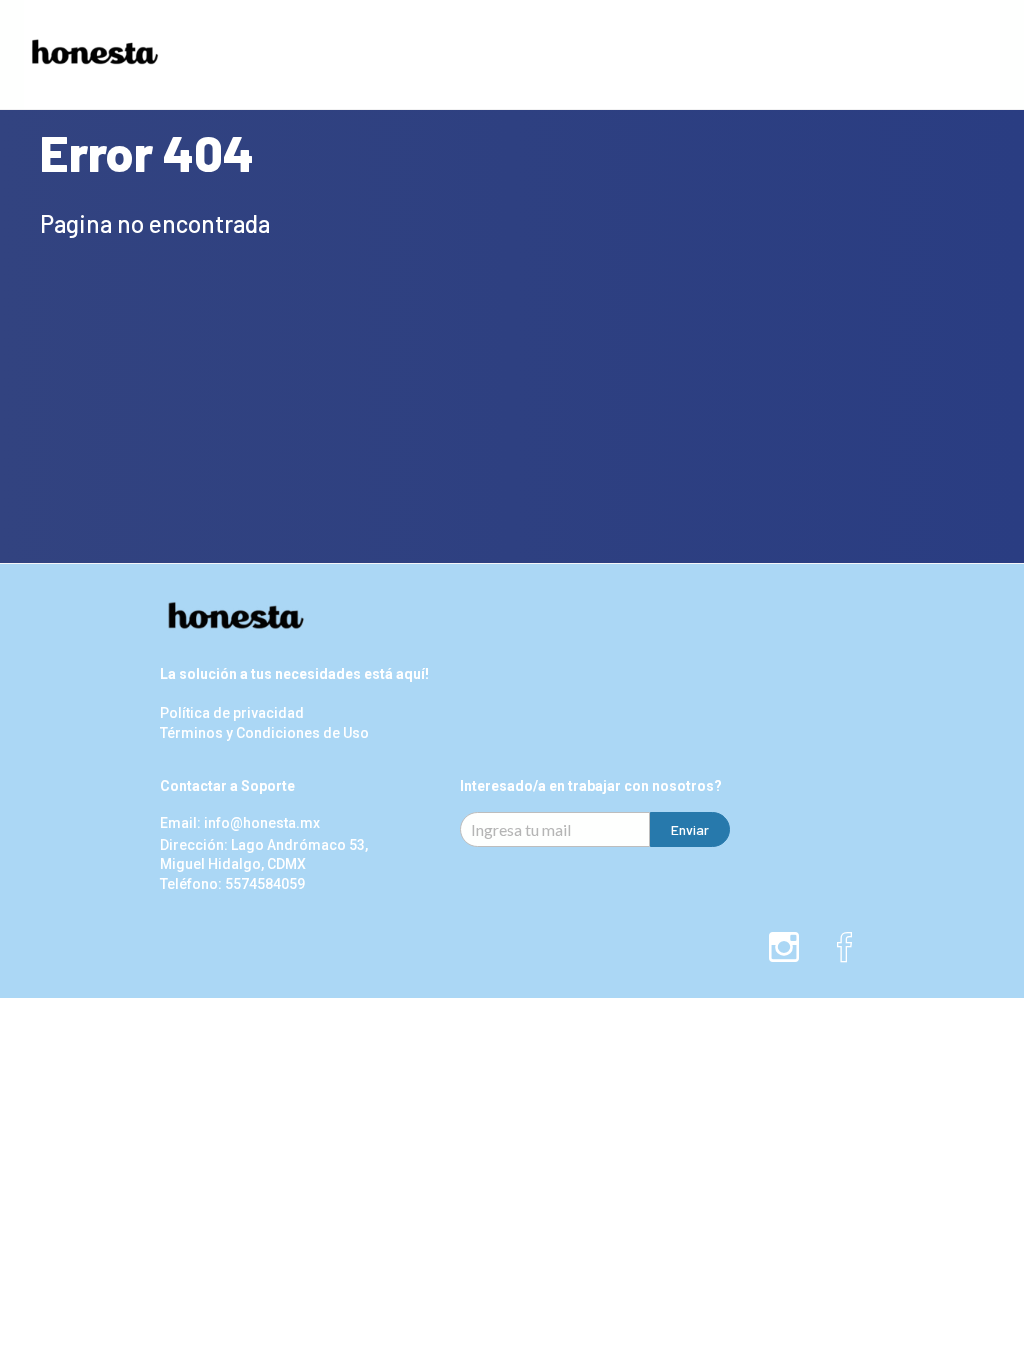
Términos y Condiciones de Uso (264, 733)
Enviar (690, 829)
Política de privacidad (232, 713)
